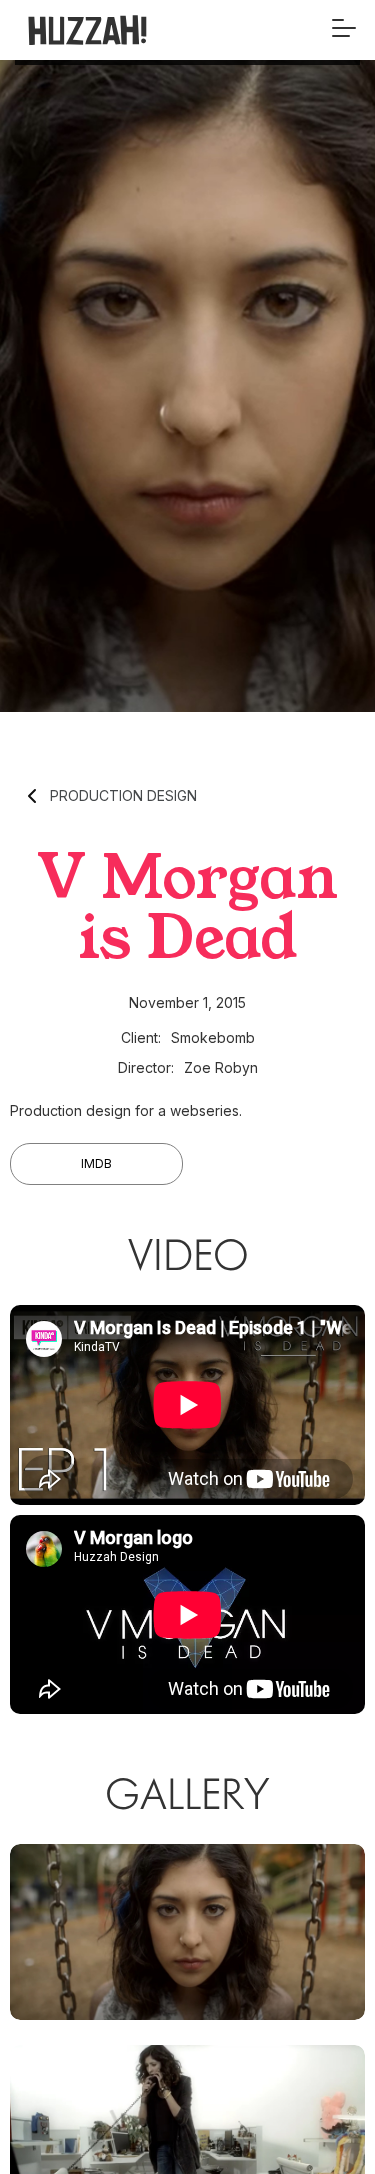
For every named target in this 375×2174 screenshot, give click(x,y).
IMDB (96, 1163)
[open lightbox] (187, 1932)
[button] (344, 30)
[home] (118, 30)
